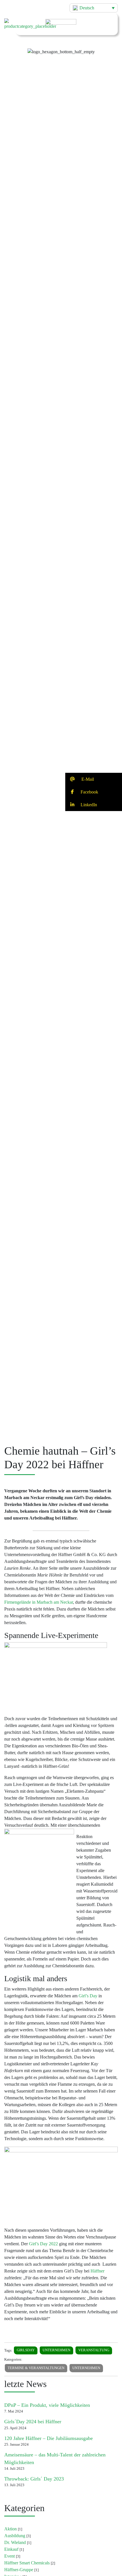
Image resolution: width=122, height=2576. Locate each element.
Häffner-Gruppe (19, 2570)
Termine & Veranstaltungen (36, 2368)
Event (10, 2556)
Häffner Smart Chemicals (27, 2563)
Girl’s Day (88, 1996)
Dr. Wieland (15, 2542)
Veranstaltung (94, 2350)
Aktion (10, 2529)
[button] (61, 47)
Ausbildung (15, 2536)
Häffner (97, 2271)
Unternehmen (56, 2350)
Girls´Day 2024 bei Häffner (33, 2422)
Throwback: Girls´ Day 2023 (34, 2479)
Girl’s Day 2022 (43, 2244)
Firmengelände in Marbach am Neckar (39, 1602)
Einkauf (11, 2549)
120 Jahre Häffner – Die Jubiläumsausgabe (49, 2438)
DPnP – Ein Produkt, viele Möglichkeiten (47, 2405)
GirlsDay (26, 2350)
